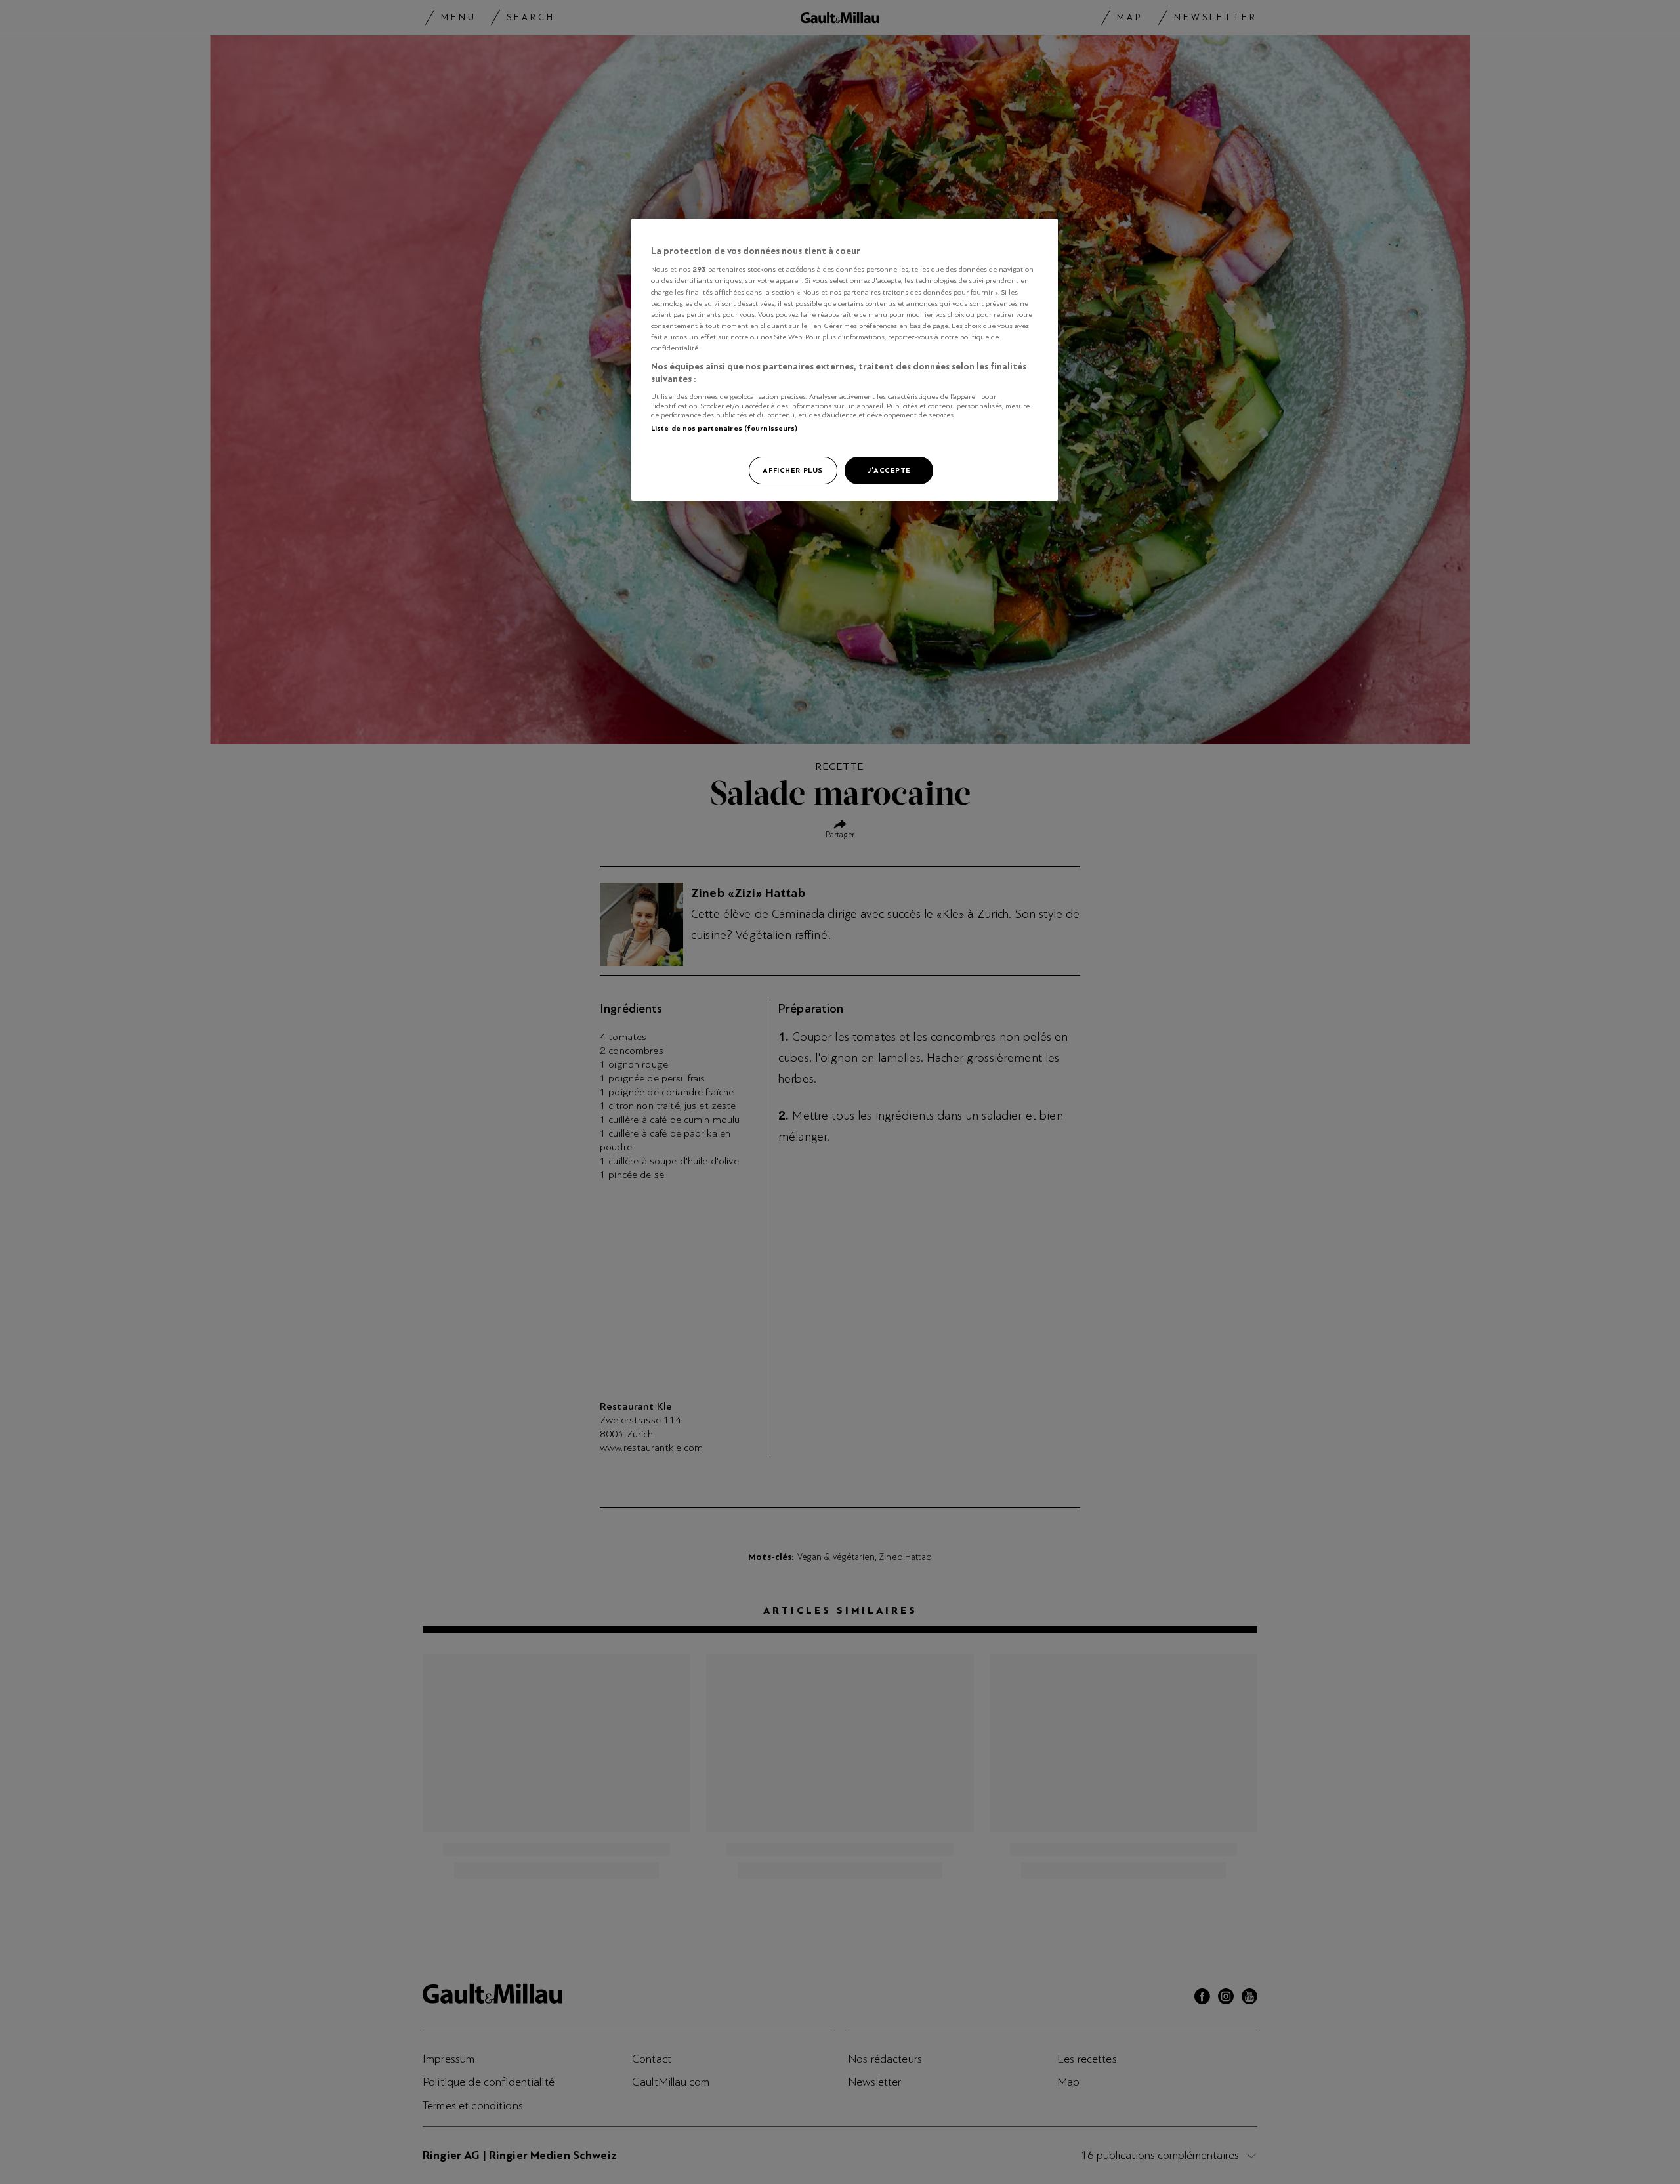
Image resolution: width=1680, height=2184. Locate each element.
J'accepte (889, 470)
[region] (845, 360)
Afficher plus (792, 470)
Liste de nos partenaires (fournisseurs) (724, 428)
